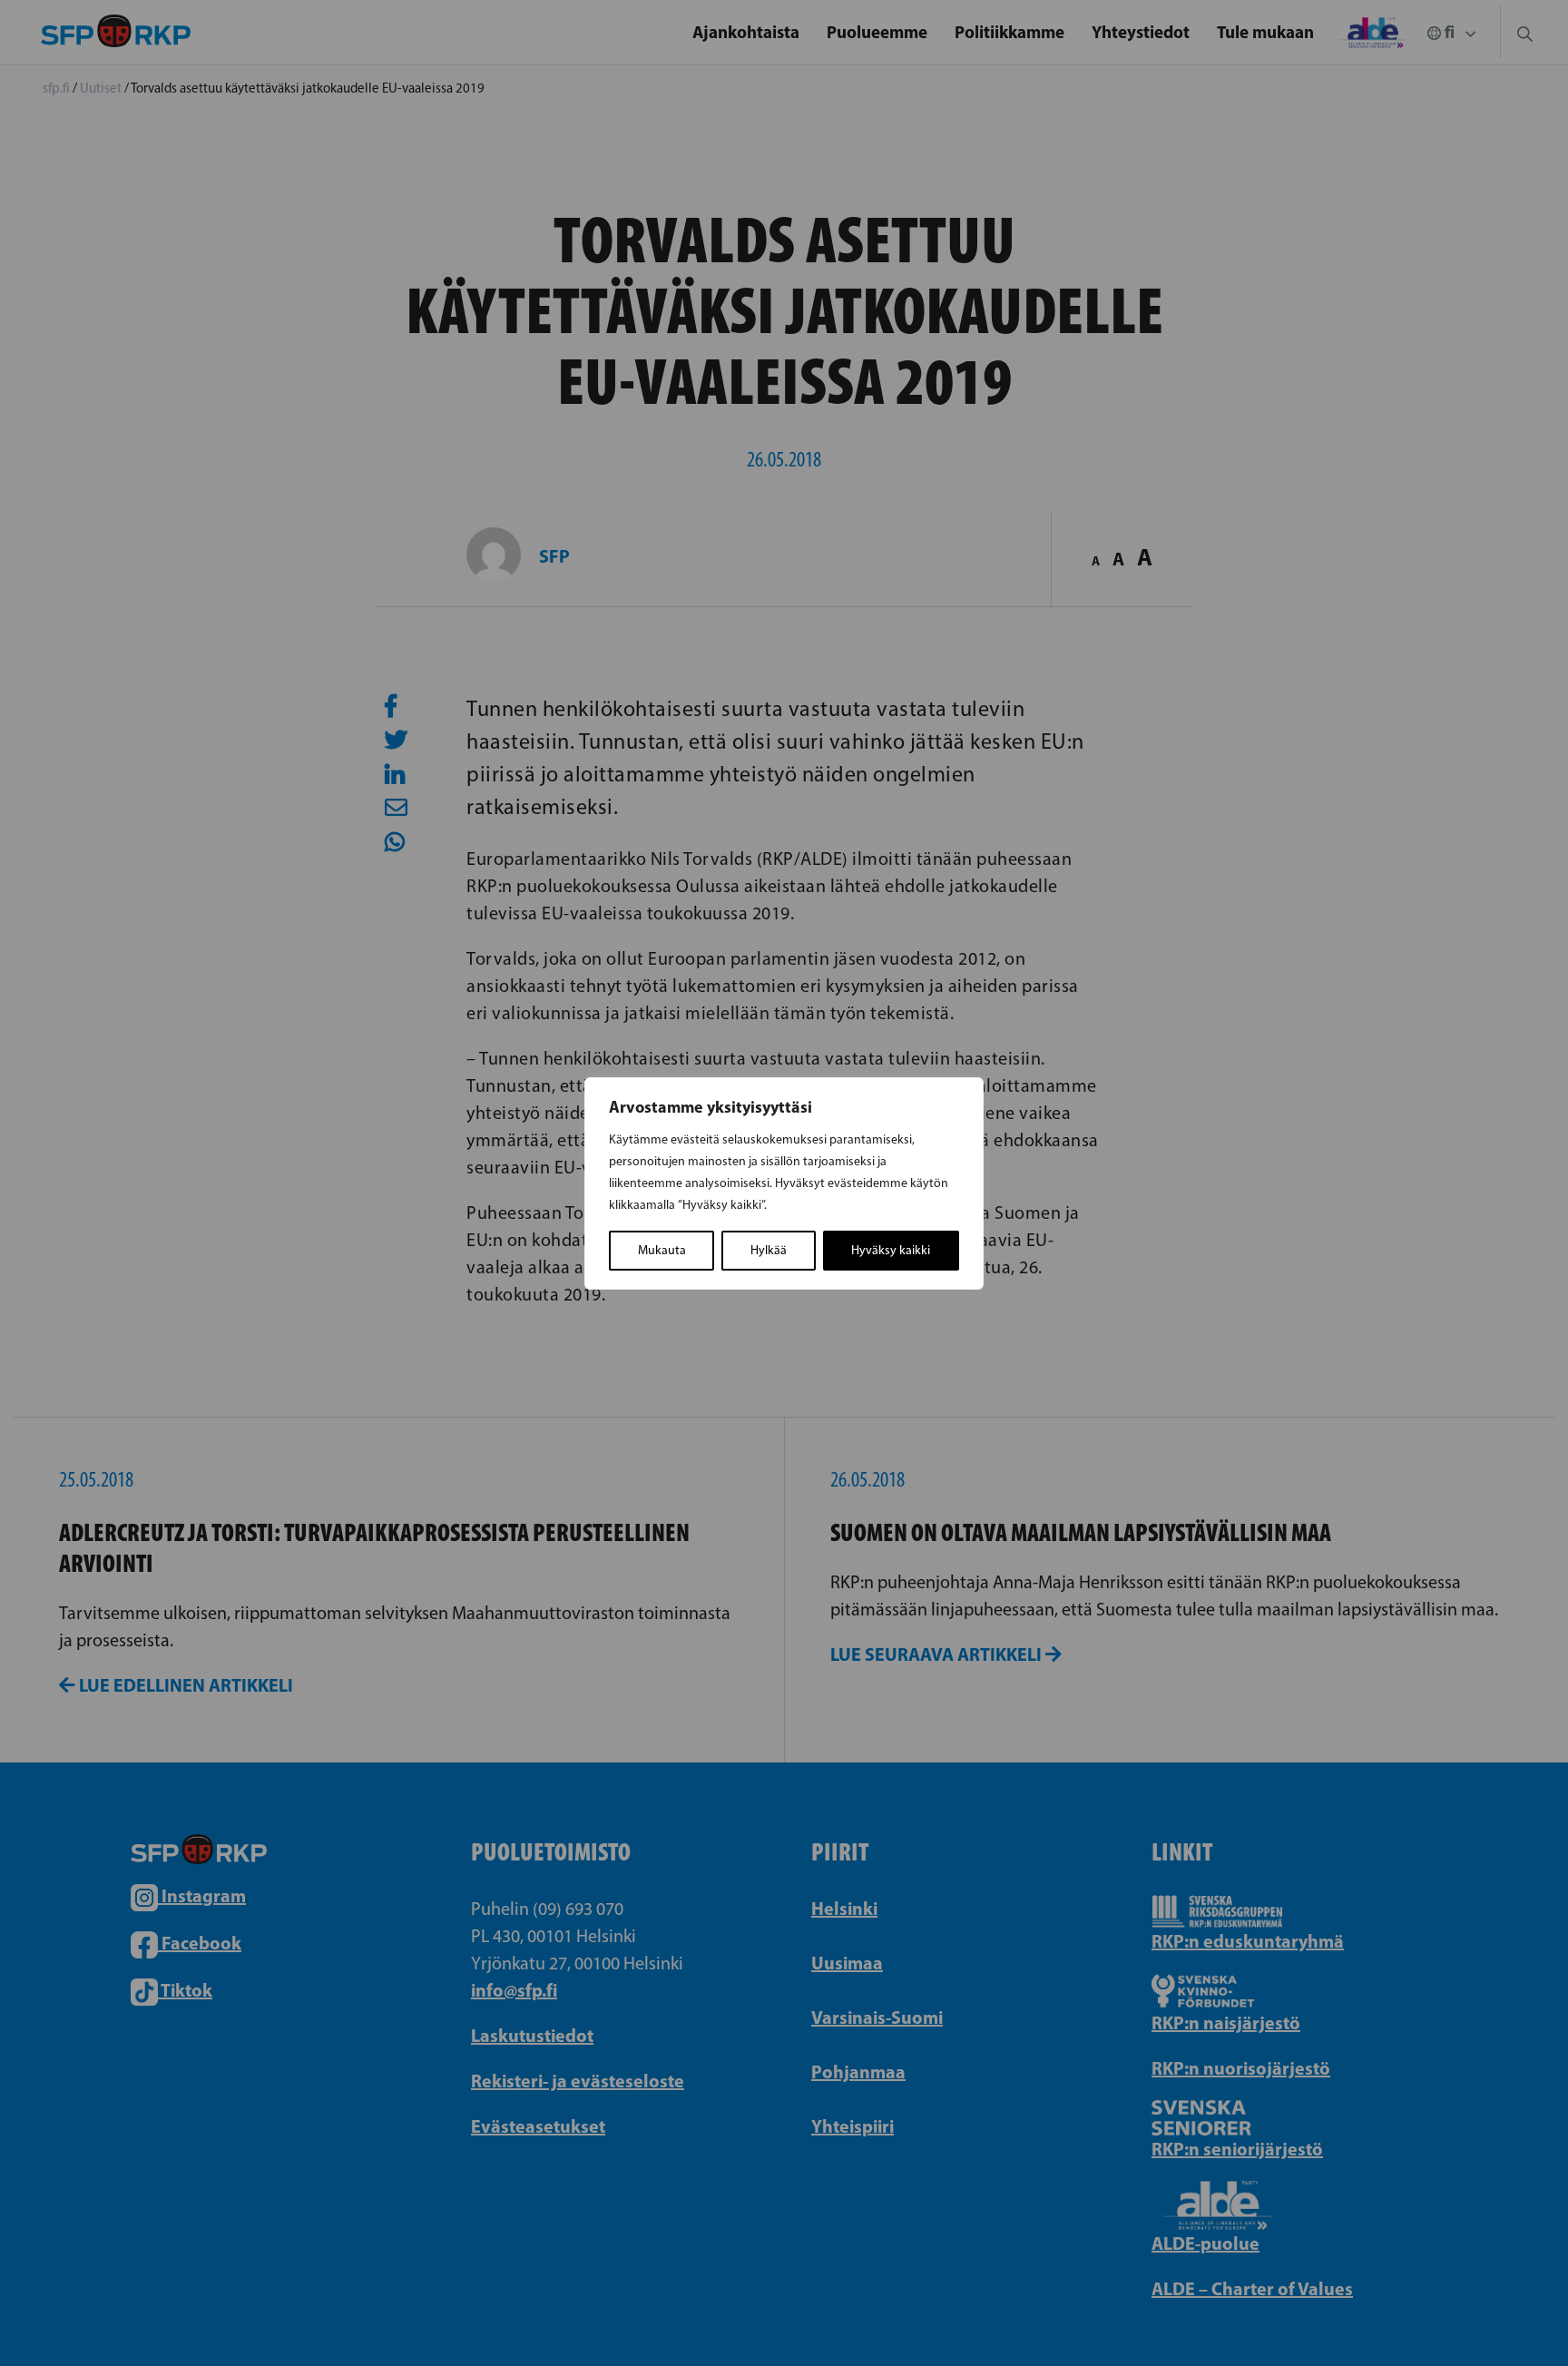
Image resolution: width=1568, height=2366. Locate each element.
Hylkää (769, 1250)
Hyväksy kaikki (891, 1250)
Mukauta (662, 1250)
